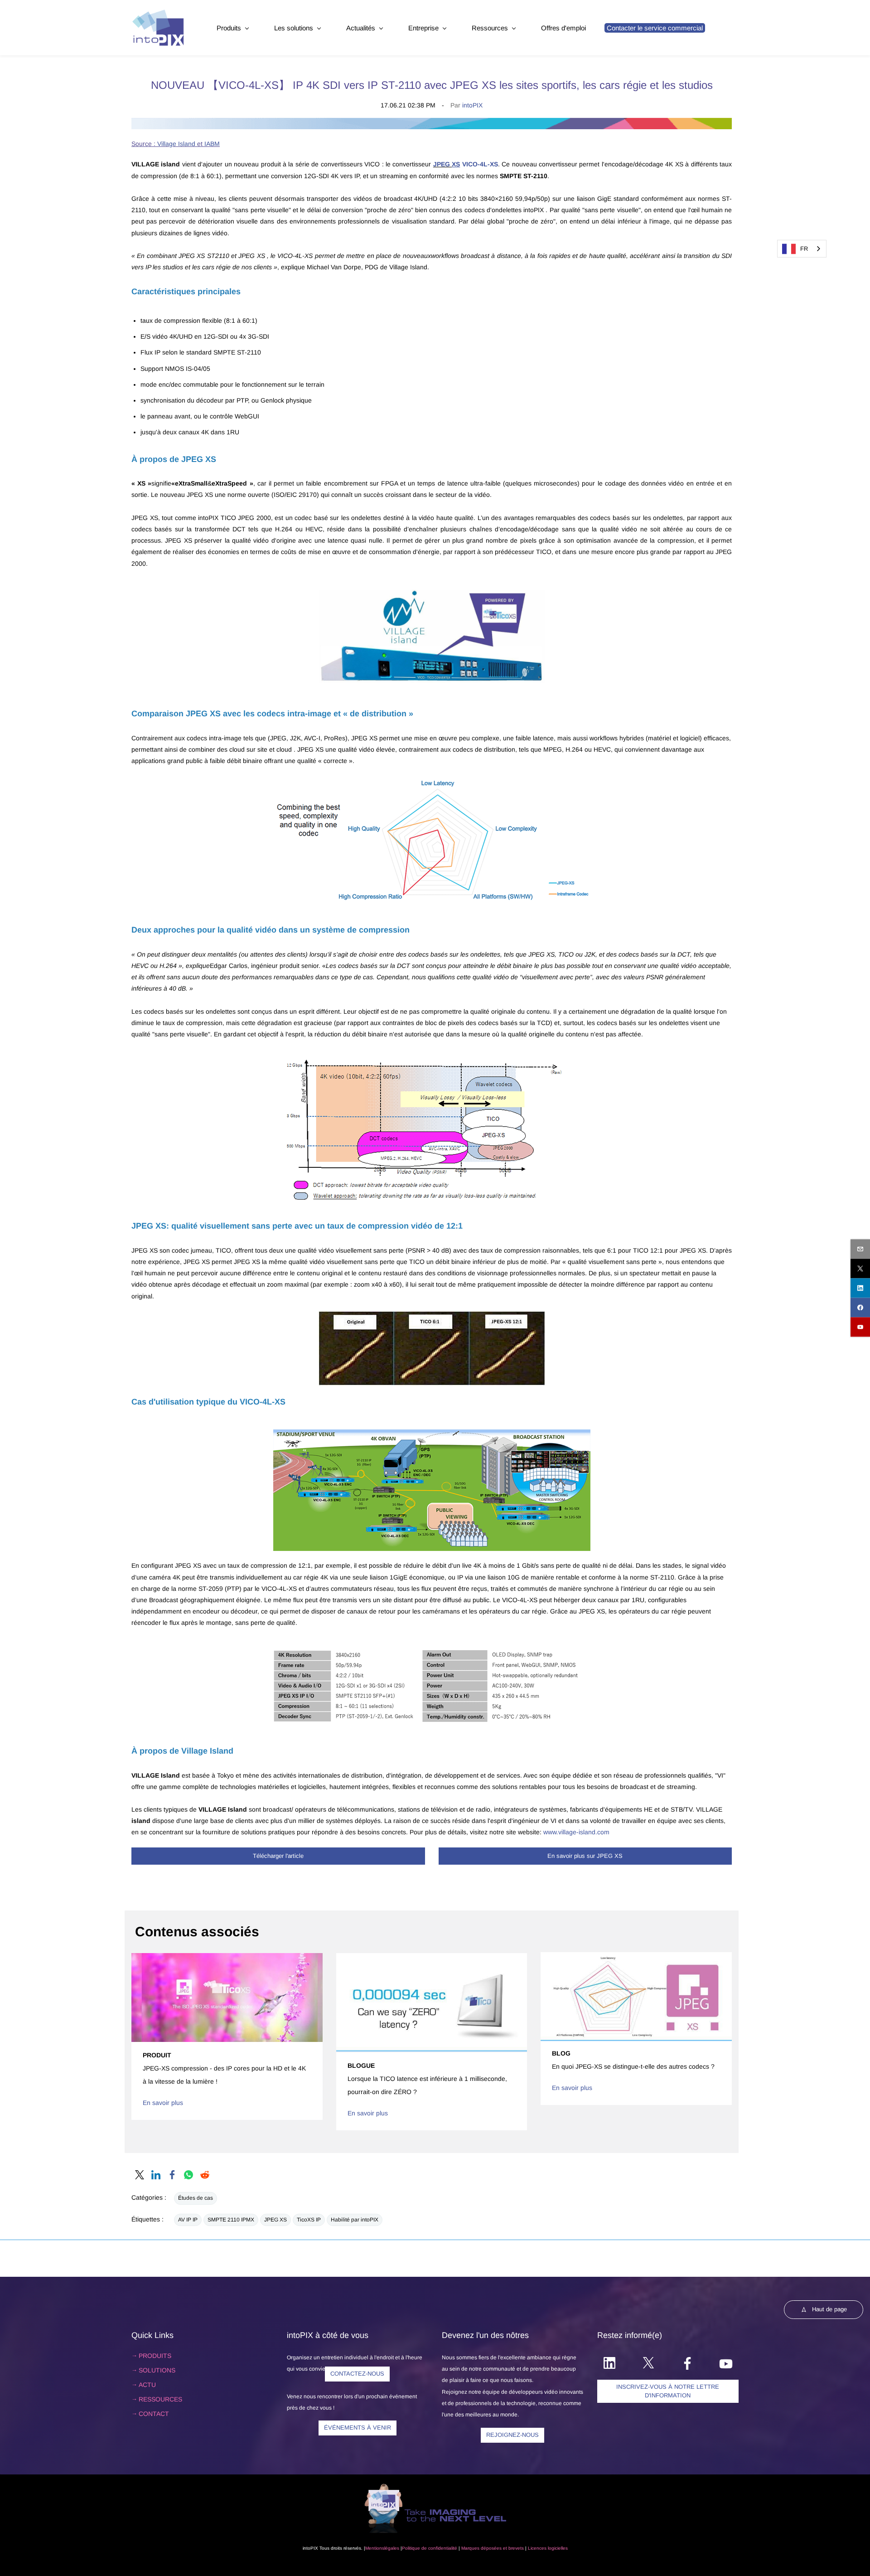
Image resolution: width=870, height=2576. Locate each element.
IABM (212, 144)
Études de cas (196, 2198)
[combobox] (802, 249)
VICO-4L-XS (480, 164)
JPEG (442, 164)
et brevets (513, 2548)
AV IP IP (188, 2220)
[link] (432, 123)
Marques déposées (481, 2548)
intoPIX (472, 105)
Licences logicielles (548, 2548)
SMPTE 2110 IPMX (231, 2220)
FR (804, 249)
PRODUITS (155, 2356)
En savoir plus (163, 2103)
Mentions (375, 2548)
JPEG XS (275, 2220)
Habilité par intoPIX (355, 2220)
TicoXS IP (309, 2220)
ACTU (147, 2385)
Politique (411, 2548)
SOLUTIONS (157, 2370)
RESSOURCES (160, 2399)
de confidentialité (439, 2548)
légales (392, 2548)
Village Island (176, 144)
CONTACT (154, 2414)
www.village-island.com (576, 1832)
